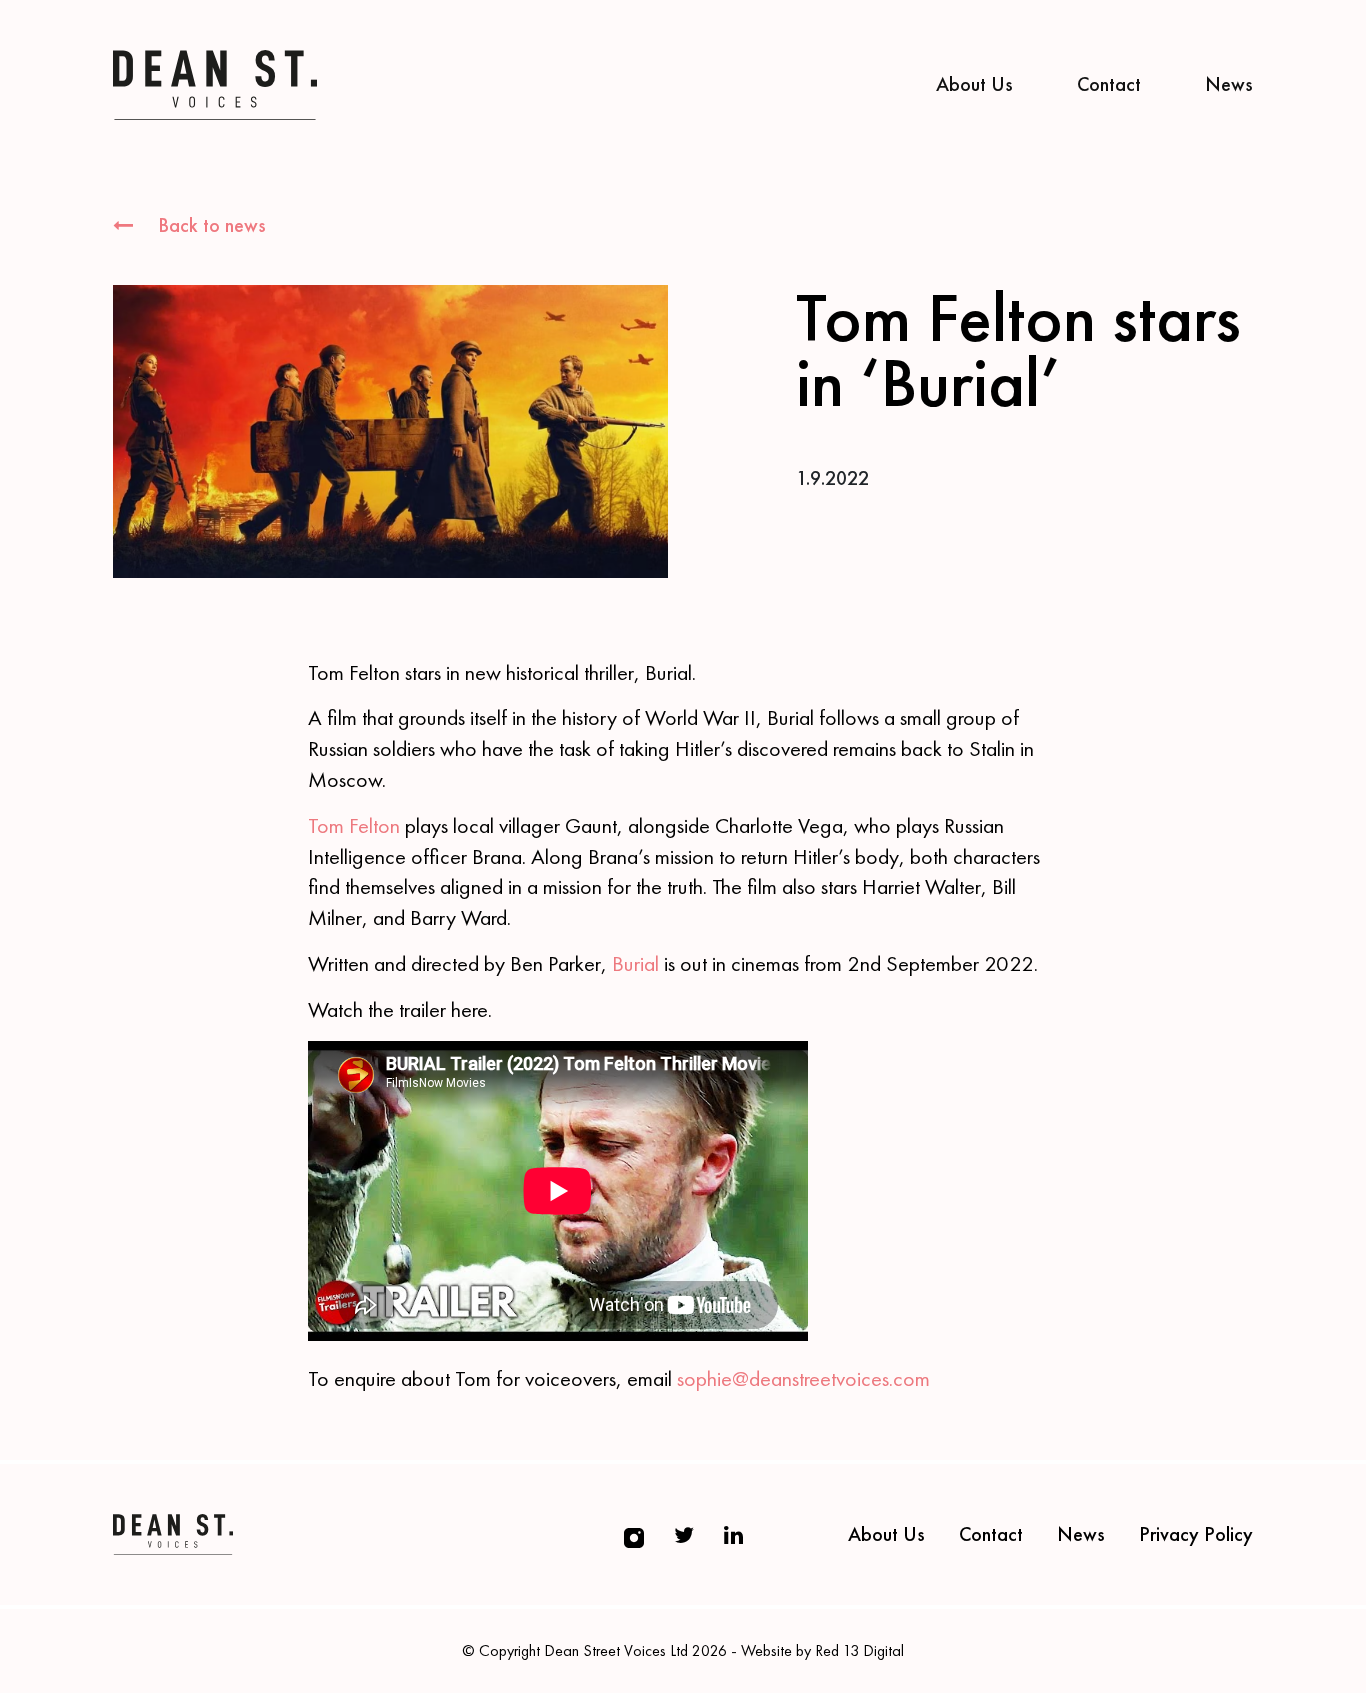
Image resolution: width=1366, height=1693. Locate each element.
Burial (635, 963)
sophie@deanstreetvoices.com (803, 1378)
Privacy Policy (1196, 1534)
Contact (1109, 84)
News (1229, 84)
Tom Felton (354, 825)
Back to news (209, 225)
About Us (974, 84)
